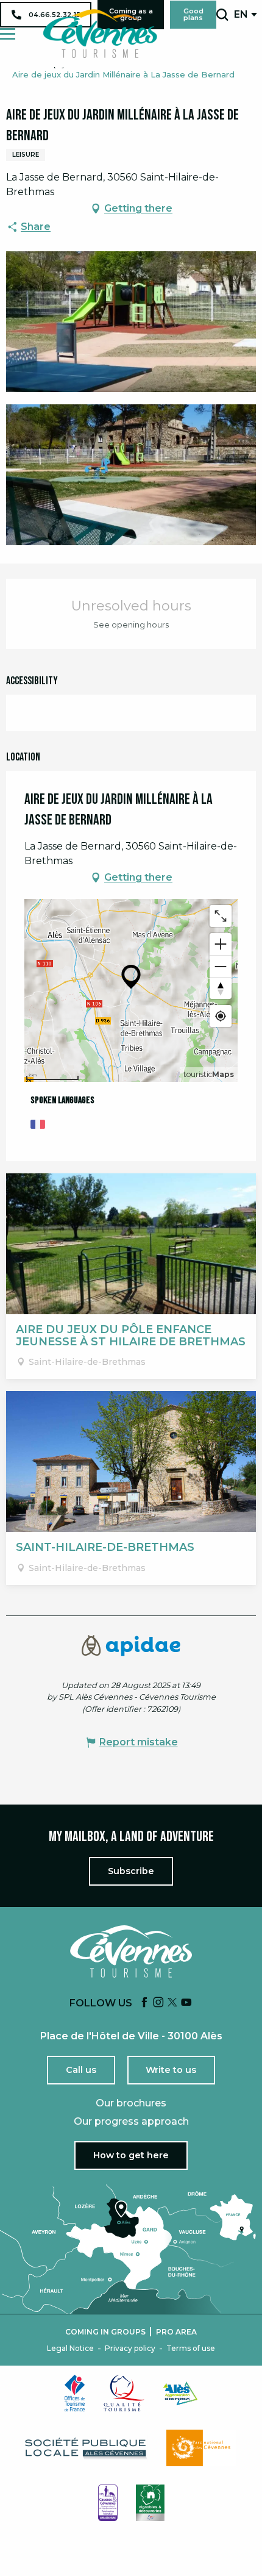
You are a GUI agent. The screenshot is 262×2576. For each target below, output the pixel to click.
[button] (222, 15)
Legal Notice (70, 2349)
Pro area (176, 2332)
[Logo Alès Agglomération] (180, 2393)
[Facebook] (144, 2003)
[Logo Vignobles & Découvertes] (150, 2503)
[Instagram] (158, 2003)
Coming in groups (105, 2332)
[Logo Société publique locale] (87, 2448)
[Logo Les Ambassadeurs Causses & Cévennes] (108, 2503)
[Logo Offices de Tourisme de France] (75, 2393)
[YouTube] (186, 2003)
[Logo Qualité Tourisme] (124, 2393)
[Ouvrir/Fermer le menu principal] (8, 34)
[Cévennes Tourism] (100, 34)
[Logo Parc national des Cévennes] (202, 2448)
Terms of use (191, 2349)
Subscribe (131, 1871)
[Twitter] (172, 2003)
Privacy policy (130, 2349)
